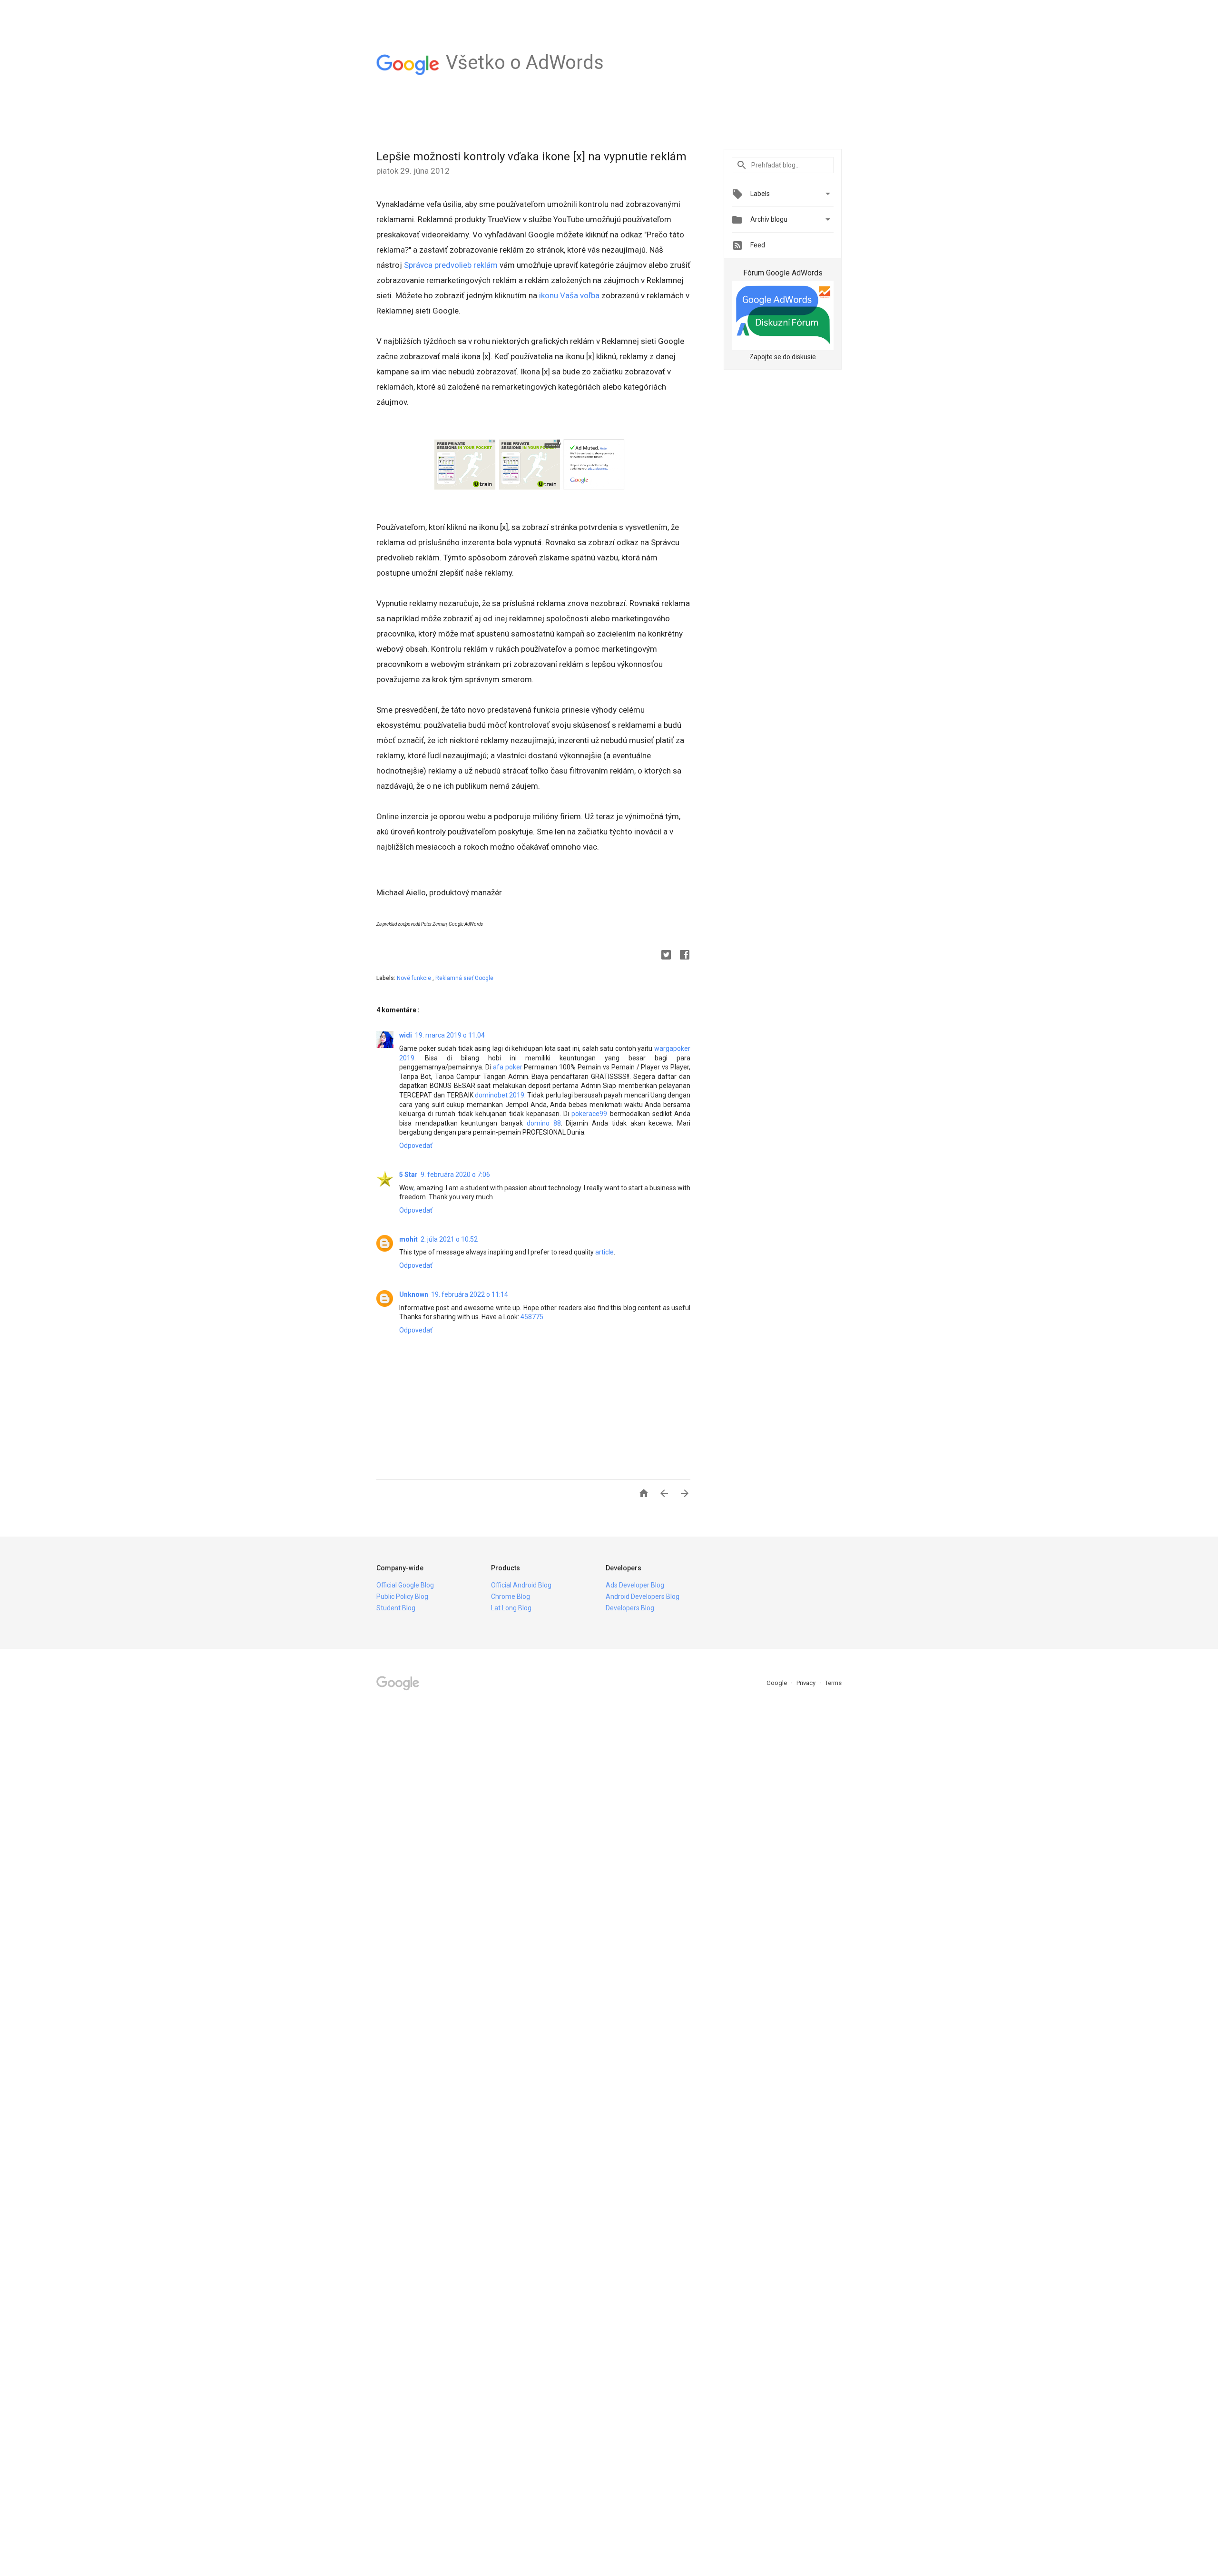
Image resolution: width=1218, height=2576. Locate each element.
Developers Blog (630, 1608)
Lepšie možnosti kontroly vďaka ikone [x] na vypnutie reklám (531, 157)
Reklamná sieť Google (464, 978)
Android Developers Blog (643, 1597)
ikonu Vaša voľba (569, 295)
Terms (833, 1683)
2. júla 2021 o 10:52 (449, 1239)
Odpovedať (416, 1146)
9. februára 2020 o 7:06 (455, 1175)
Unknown (414, 1294)
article (604, 1252)
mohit (408, 1239)
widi (406, 1035)
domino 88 (544, 1123)
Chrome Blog (511, 1597)
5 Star (408, 1175)
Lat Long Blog (511, 1608)
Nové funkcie (415, 978)
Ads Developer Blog (635, 1585)
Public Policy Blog (402, 1597)
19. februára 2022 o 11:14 (470, 1294)
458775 (532, 1317)
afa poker (508, 1067)
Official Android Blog (521, 1585)
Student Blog (396, 1608)
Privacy (807, 1683)
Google (777, 1683)
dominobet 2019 (500, 1095)
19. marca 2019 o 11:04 (450, 1035)
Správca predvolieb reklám (451, 265)
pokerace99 (589, 1114)
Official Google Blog (405, 1585)
